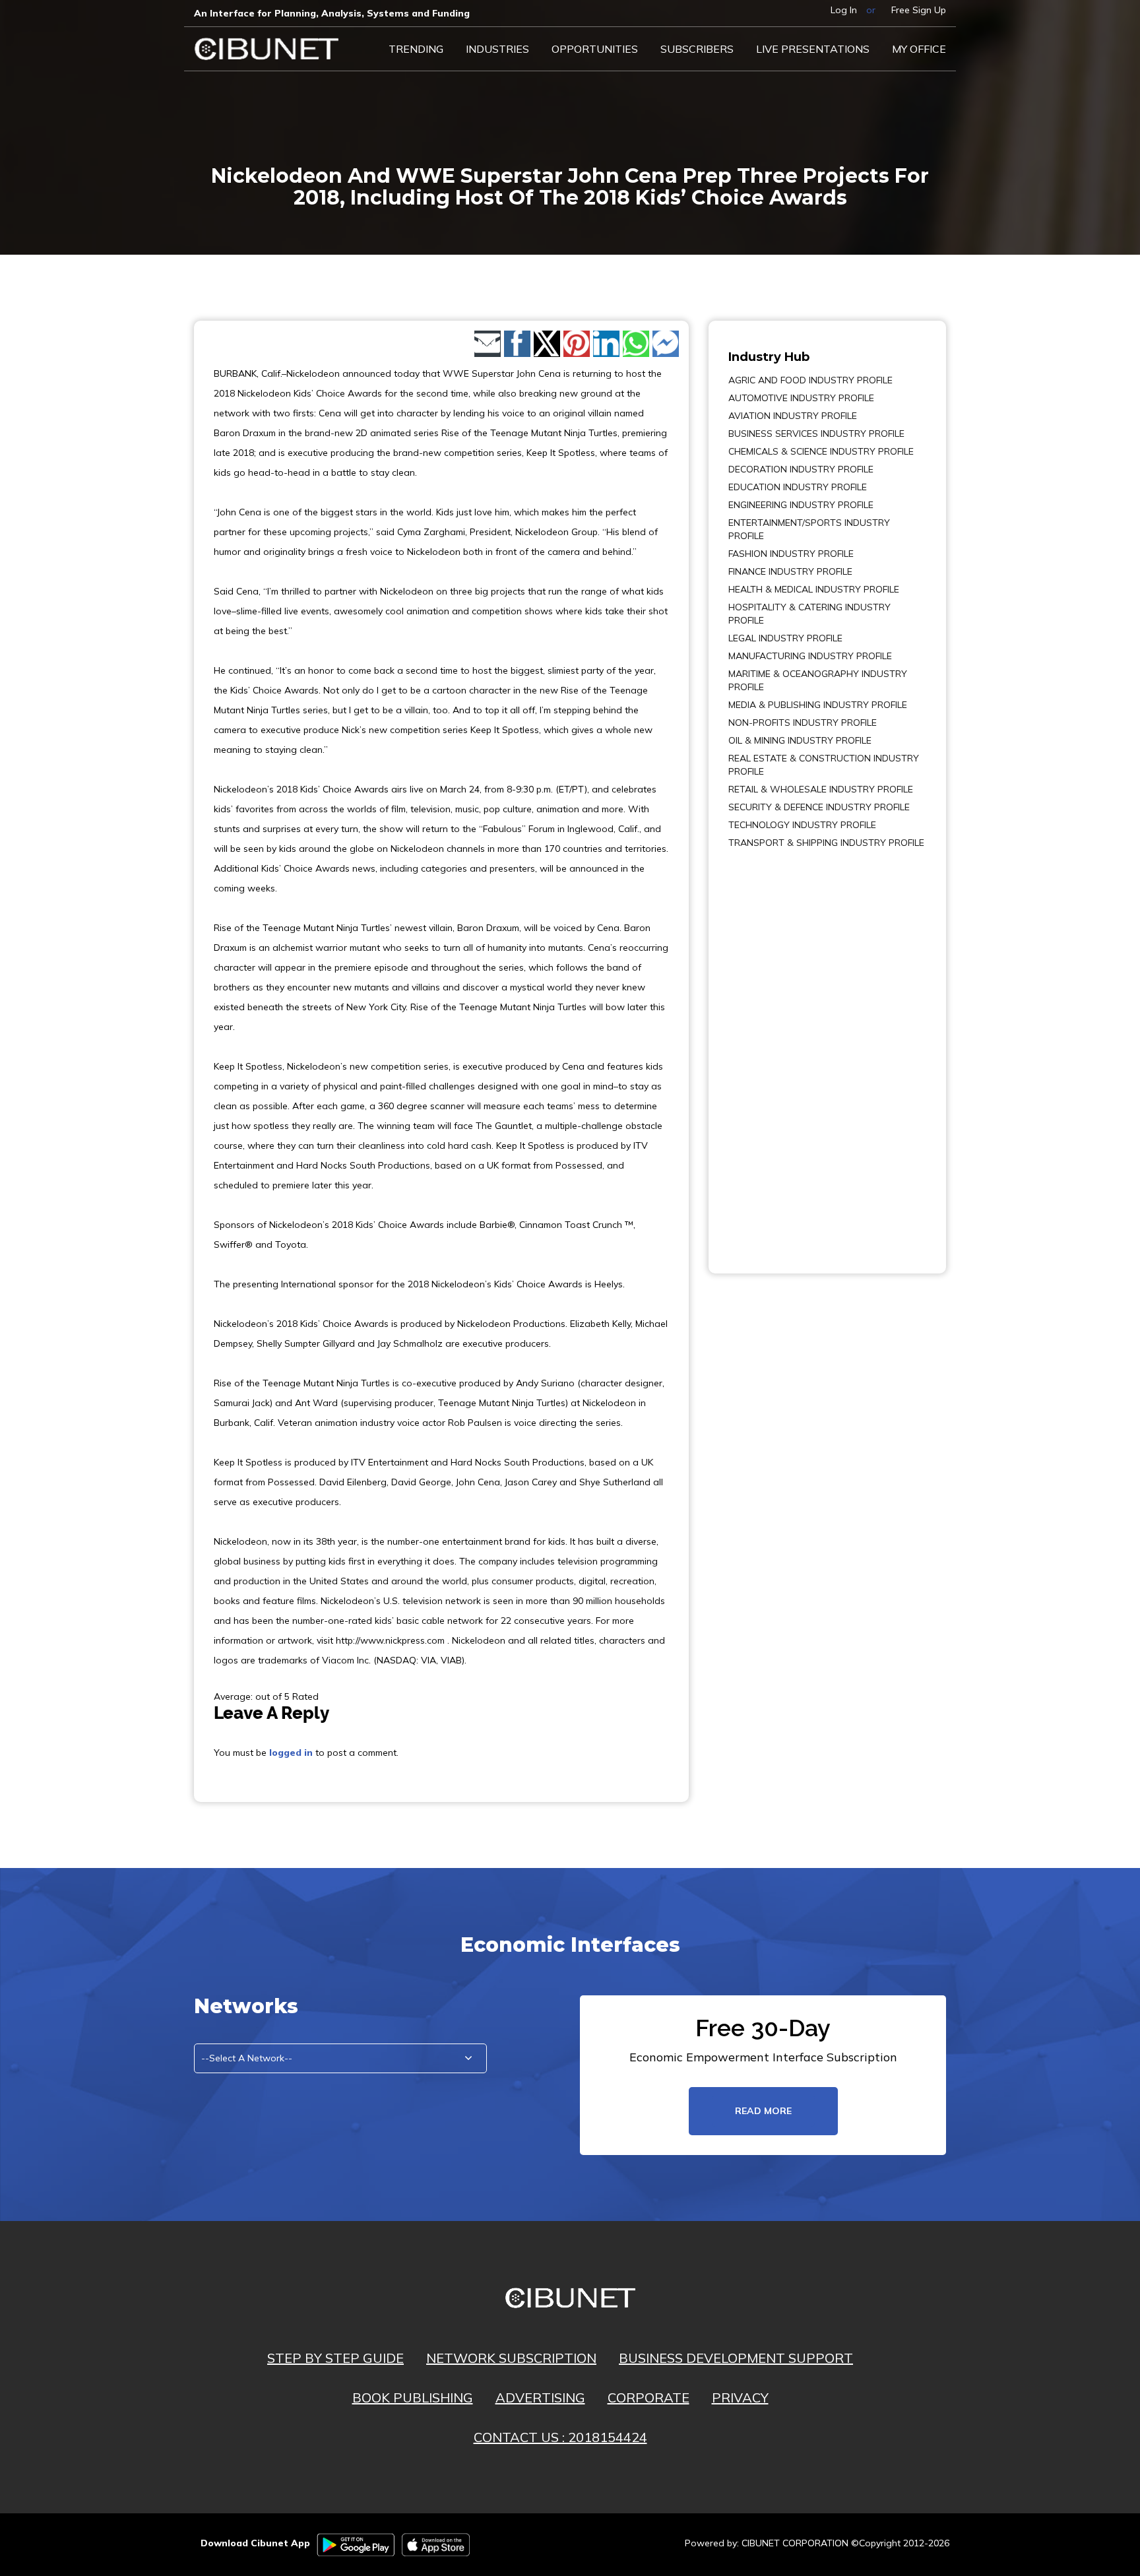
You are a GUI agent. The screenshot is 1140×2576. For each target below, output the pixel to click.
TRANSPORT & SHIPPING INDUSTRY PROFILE (826, 843)
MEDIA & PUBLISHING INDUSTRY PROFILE (818, 705)
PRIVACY (740, 2398)
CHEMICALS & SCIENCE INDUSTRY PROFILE (821, 451)
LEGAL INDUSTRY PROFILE (785, 638)
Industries (497, 49)
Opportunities (595, 49)
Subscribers (697, 49)
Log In (844, 10)
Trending (416, 49)
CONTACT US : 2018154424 (560, 2437)
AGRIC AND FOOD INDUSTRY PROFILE (810, 380)
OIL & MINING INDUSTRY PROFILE (800, 740)
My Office (919, 49)
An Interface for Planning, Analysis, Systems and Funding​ (332, 13)
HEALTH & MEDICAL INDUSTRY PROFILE (814, 589)
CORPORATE (649, 2398)
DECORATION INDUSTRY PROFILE (801, 469)
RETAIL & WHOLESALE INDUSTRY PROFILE (821, 789)
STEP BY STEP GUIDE (335, 2358)
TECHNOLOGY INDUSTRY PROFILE (802, 825)
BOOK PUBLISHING (413, 2398)
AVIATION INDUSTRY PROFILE (793, 416)
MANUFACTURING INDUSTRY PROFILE (810, 656)
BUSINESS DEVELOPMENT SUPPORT (736, 2358)
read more (763, 2111)
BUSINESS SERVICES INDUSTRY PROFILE (816, 434)
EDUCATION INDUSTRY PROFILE (798, 487)
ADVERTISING (540, 2398)
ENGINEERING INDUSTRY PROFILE (801, 505)
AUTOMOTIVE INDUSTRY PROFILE (801, 398)
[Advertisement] (768, 1052)
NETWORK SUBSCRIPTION (511, 2358)
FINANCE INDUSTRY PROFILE (790, 571)
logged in (291, 1753)
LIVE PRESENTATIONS (813, 49)
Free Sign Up (919, 10)
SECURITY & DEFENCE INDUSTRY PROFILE (819, 807)
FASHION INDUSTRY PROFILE (791, 554)
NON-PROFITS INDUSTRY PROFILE (803, 723)
